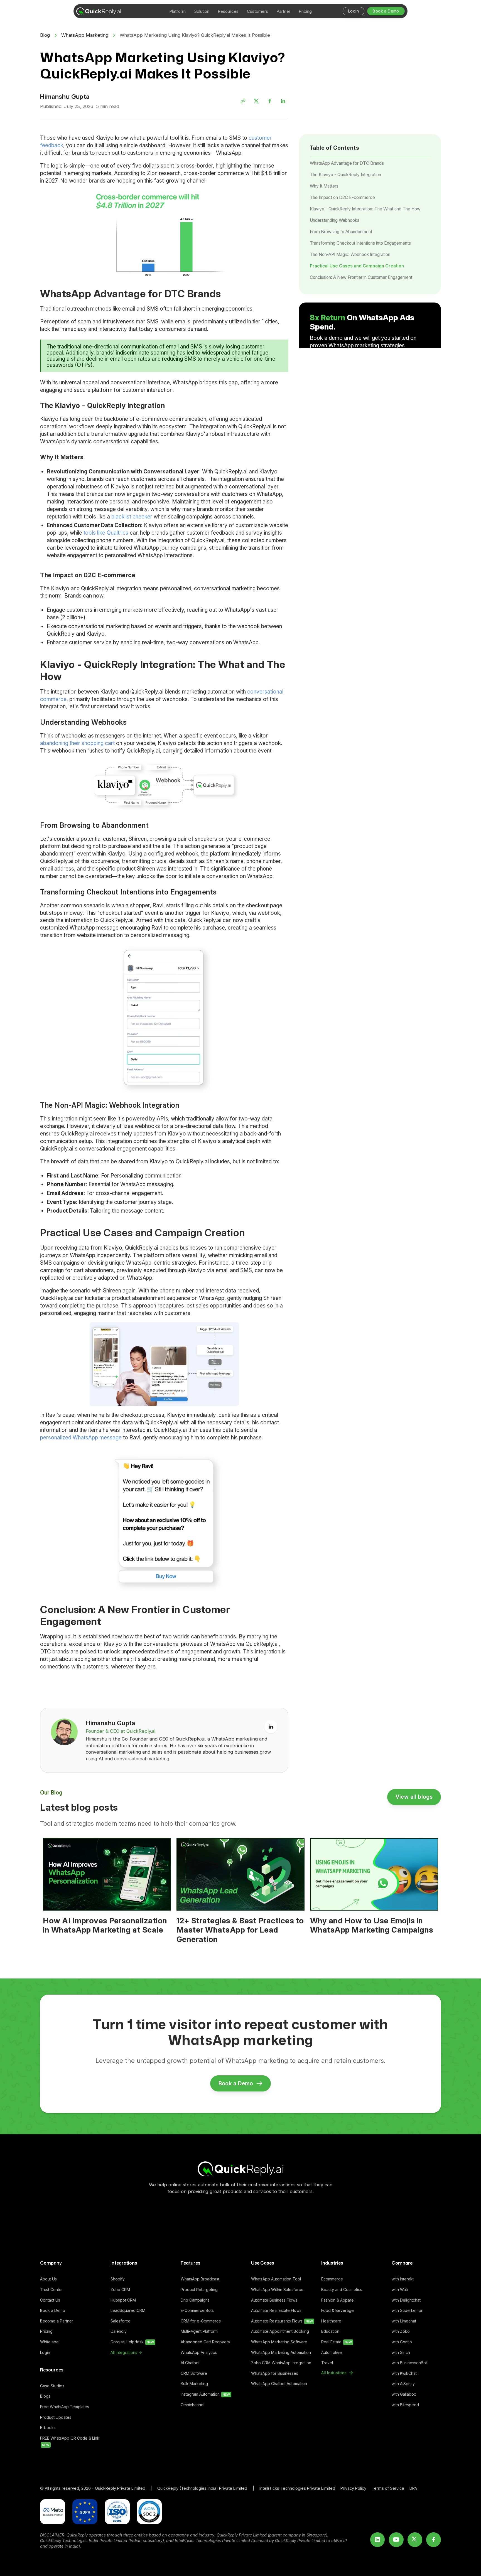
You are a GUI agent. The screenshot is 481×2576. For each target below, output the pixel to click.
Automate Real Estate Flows (276, 2310)
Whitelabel (50, 2342)
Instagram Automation (205, 2394)
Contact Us (50, 2300)
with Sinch (401, 2352)
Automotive (332, 2352)
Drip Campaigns (195, 2300)
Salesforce (121, 2321)
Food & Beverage (338, 2310)
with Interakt (403, 2279)
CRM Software (194, 2373)
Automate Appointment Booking (280, 2331)
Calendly (119, 2331)
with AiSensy (403, 2384)
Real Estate (337, 2342)
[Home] (240, 2169)
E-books (48, 2428)
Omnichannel (192, 2405)
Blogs (45, 2396)
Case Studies (52, 2386)
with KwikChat (404, 2373)
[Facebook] (270, 101)
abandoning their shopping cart (77, 743)
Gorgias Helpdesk (132, 2342)
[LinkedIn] (283, 101)
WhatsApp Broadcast (200, 2279)
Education (330, 2331)
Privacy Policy (353, 2488)
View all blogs (414, 1797)
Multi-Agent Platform (199, 2331)
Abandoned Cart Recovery (205, 2342)
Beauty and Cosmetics (342, 2289)
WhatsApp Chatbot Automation (279, 2384)
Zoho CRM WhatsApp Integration (281, 2363)
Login (45, 2352)
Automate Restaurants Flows (282, 2321)
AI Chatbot (190, 2363)
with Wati (400, 2289)
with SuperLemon (408, 2310)
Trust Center (51, 2289)
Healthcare (331, 2321)
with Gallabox (404, 2394)
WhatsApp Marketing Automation (281, 2352)
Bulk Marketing (194, 2384)
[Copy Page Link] (243, 101)
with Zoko (401, 2331)
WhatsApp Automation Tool (276, 2279)
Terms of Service (388, 2488)
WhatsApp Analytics (199, 2352)
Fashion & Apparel (338, 2300)
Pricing (46, 2331)
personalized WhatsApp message (81, 1437)
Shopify (118, 2279)
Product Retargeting (199, 2289)
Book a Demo (53, 2310)
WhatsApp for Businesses (275, 2373)
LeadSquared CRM (128, 2310)
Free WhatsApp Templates (65, 2407)
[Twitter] (256, 101)
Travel (327, 2363)
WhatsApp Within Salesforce (277, 2289)
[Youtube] (396, 2540)
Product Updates (56, 2417)
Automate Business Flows (274, 2300)
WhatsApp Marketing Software (279, 2342)
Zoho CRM (120, 2289)
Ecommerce (332, 2279)
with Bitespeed (405, 2405)
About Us (48, 2279)
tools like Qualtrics (106, 533)
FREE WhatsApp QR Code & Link (70, 2441)
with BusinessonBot (409, 2363)
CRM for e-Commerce (201, 2321)
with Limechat (404, 2321)
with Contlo (402, 2342)
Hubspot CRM (123, 2300)
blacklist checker (132, 517)
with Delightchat (406, 2300)
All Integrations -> (126, 2352)
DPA (413, 2488)
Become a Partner (57, 2321)
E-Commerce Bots (197, 2310)
